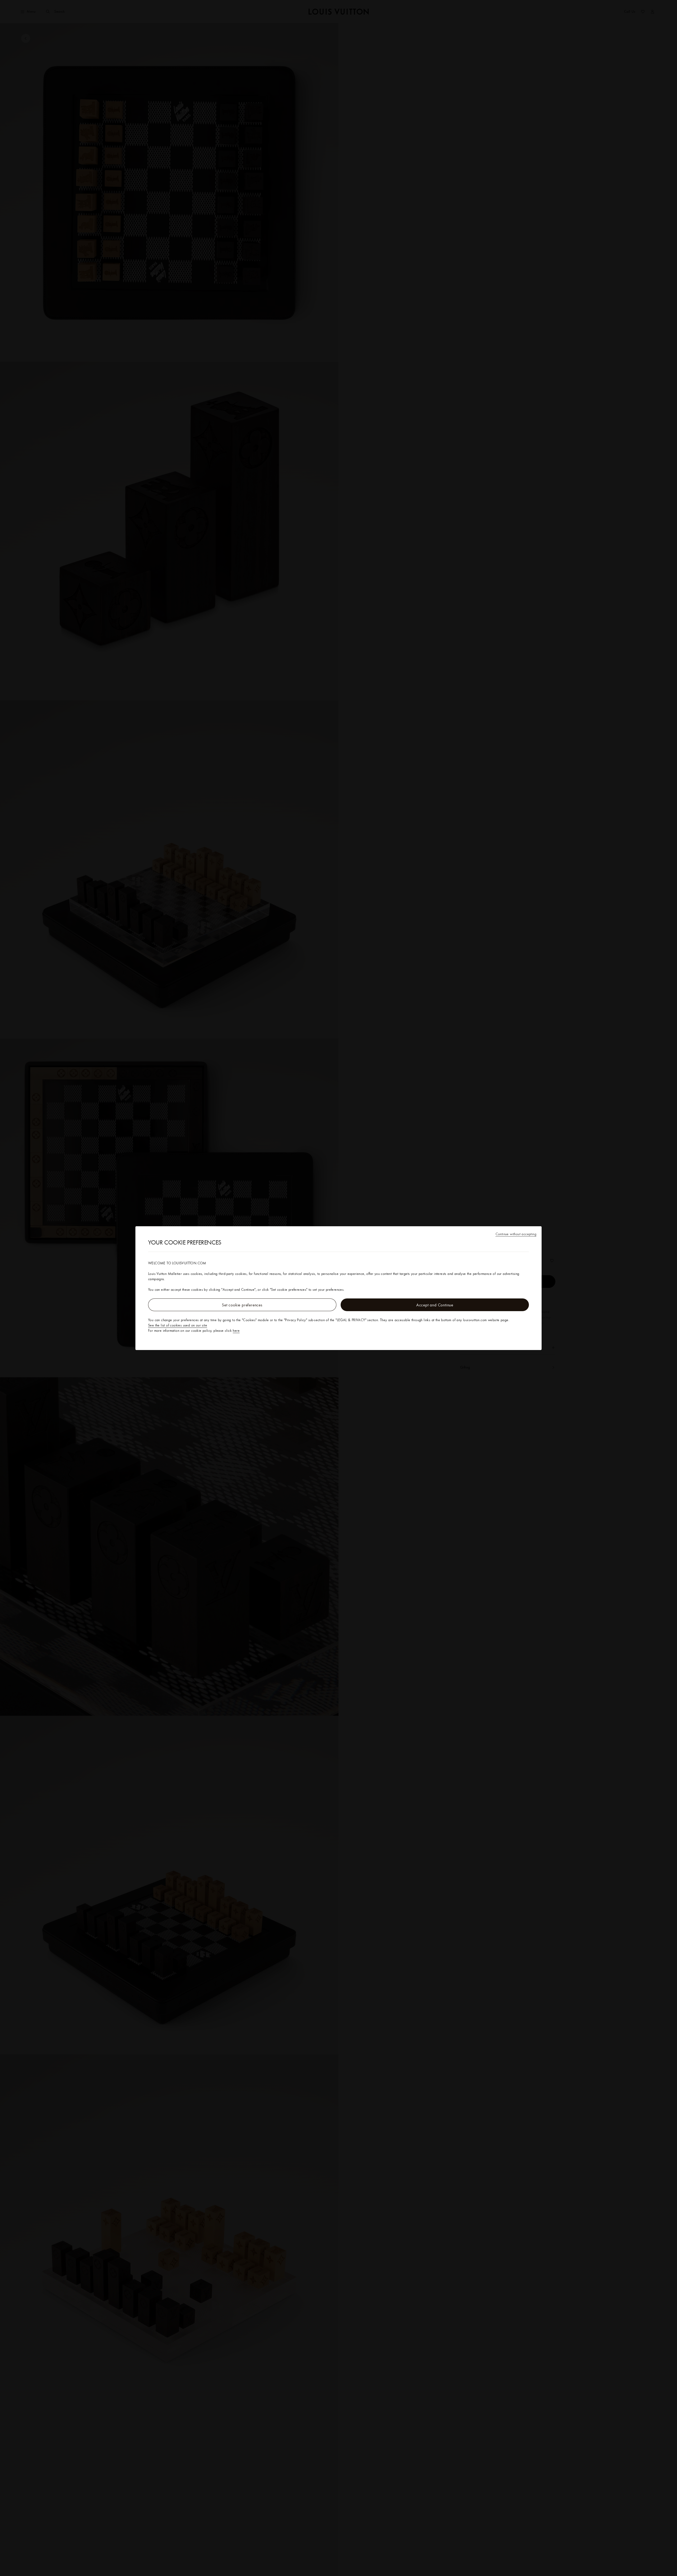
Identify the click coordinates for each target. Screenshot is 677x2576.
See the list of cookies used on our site (178, 1325)
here (236, 1330)
